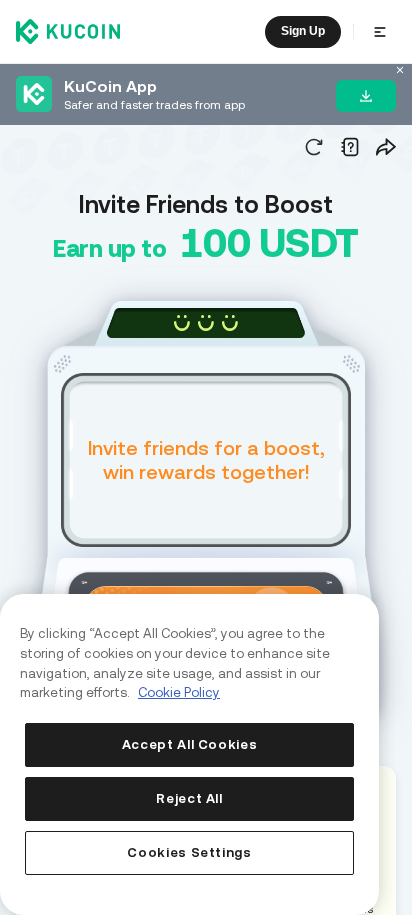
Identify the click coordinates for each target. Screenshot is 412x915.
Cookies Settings (189, 852)
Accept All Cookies (190, 744)
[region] (189, 754)
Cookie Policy (179, 692)
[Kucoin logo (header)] (68, 31)
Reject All (189, 798)
